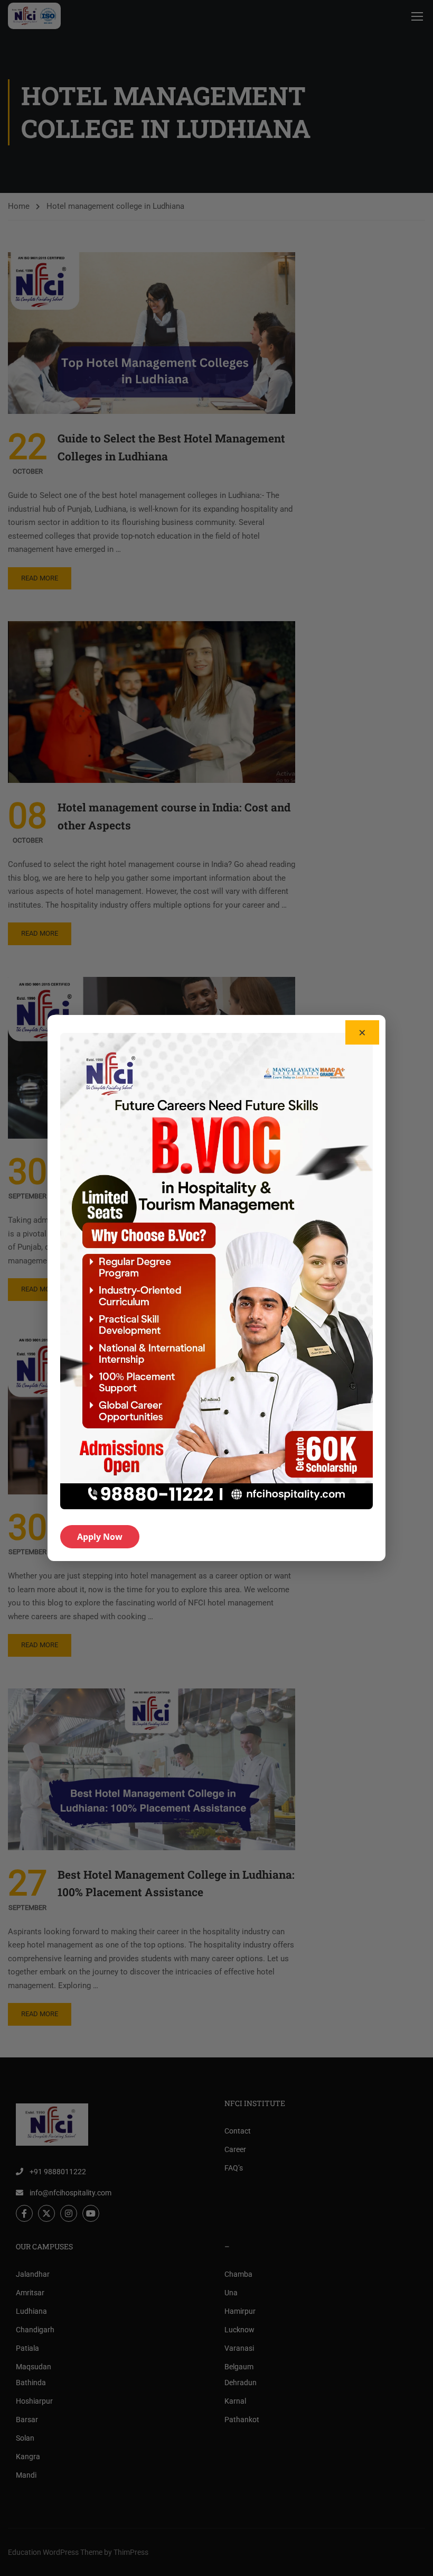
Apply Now (100, 1537)
